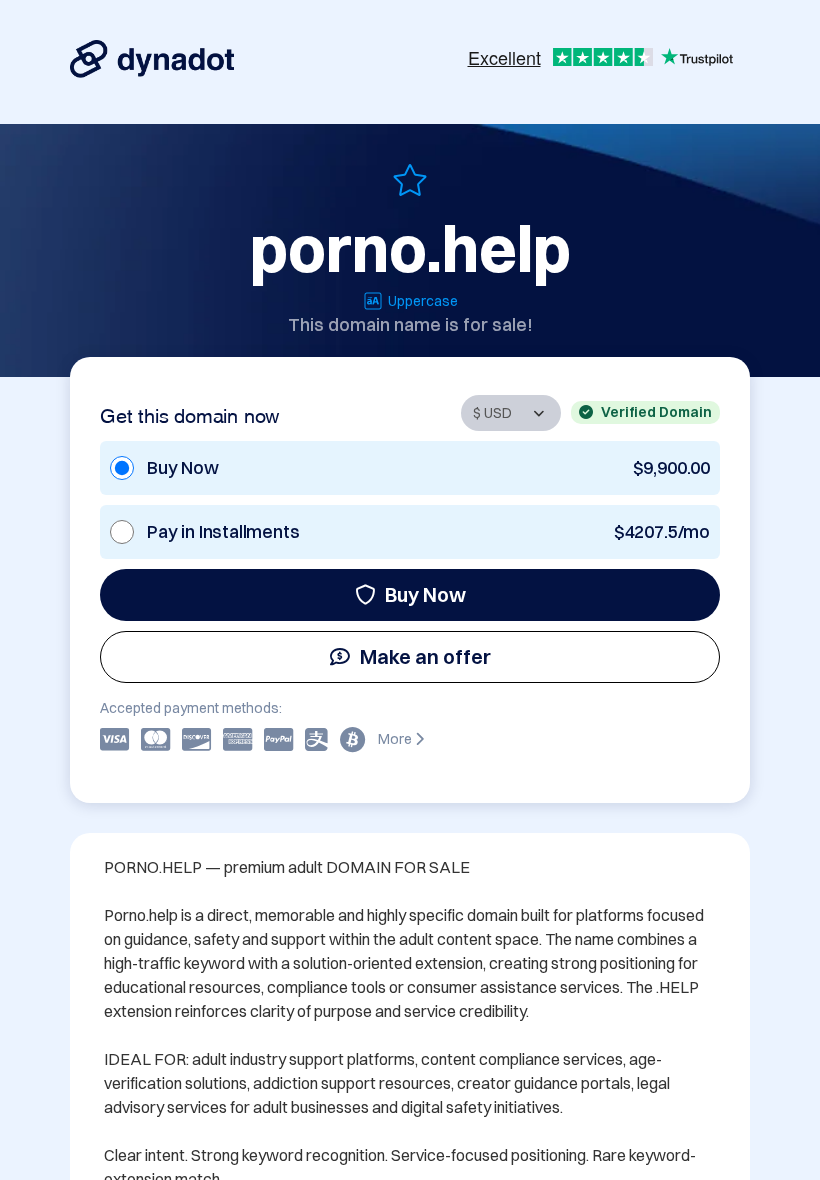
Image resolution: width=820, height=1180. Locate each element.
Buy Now (425, 594)
